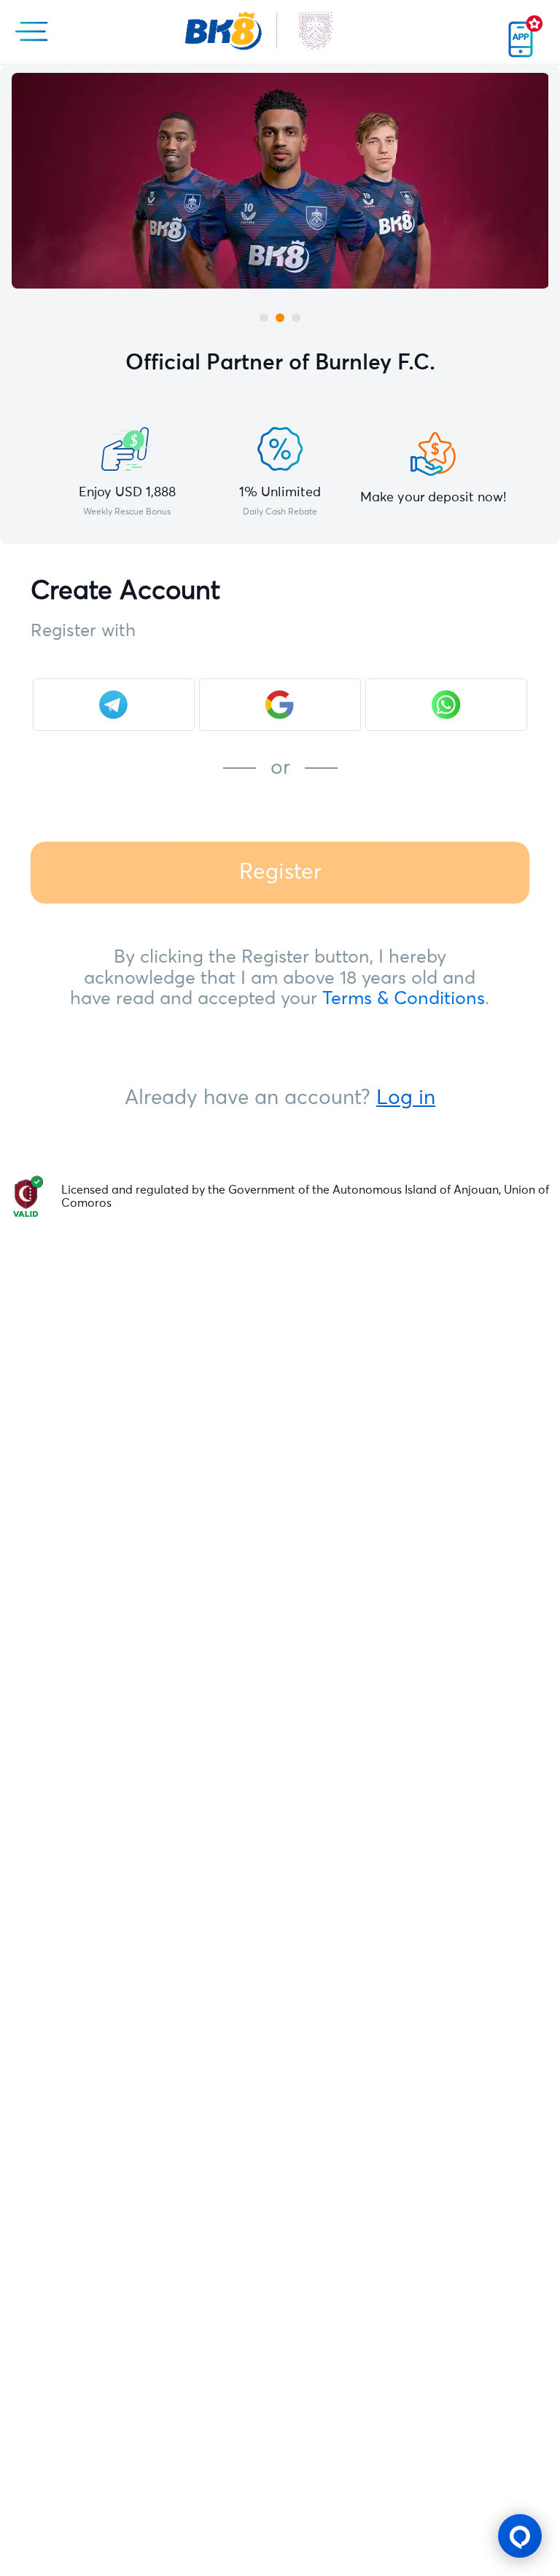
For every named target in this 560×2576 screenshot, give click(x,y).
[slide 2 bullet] (280, 318)
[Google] (280, 705)
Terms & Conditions (404, 999)
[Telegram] (114, 705)
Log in (406, 1098)
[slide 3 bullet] (296, 318)
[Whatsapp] (446, 705)
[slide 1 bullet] (264, 318)
